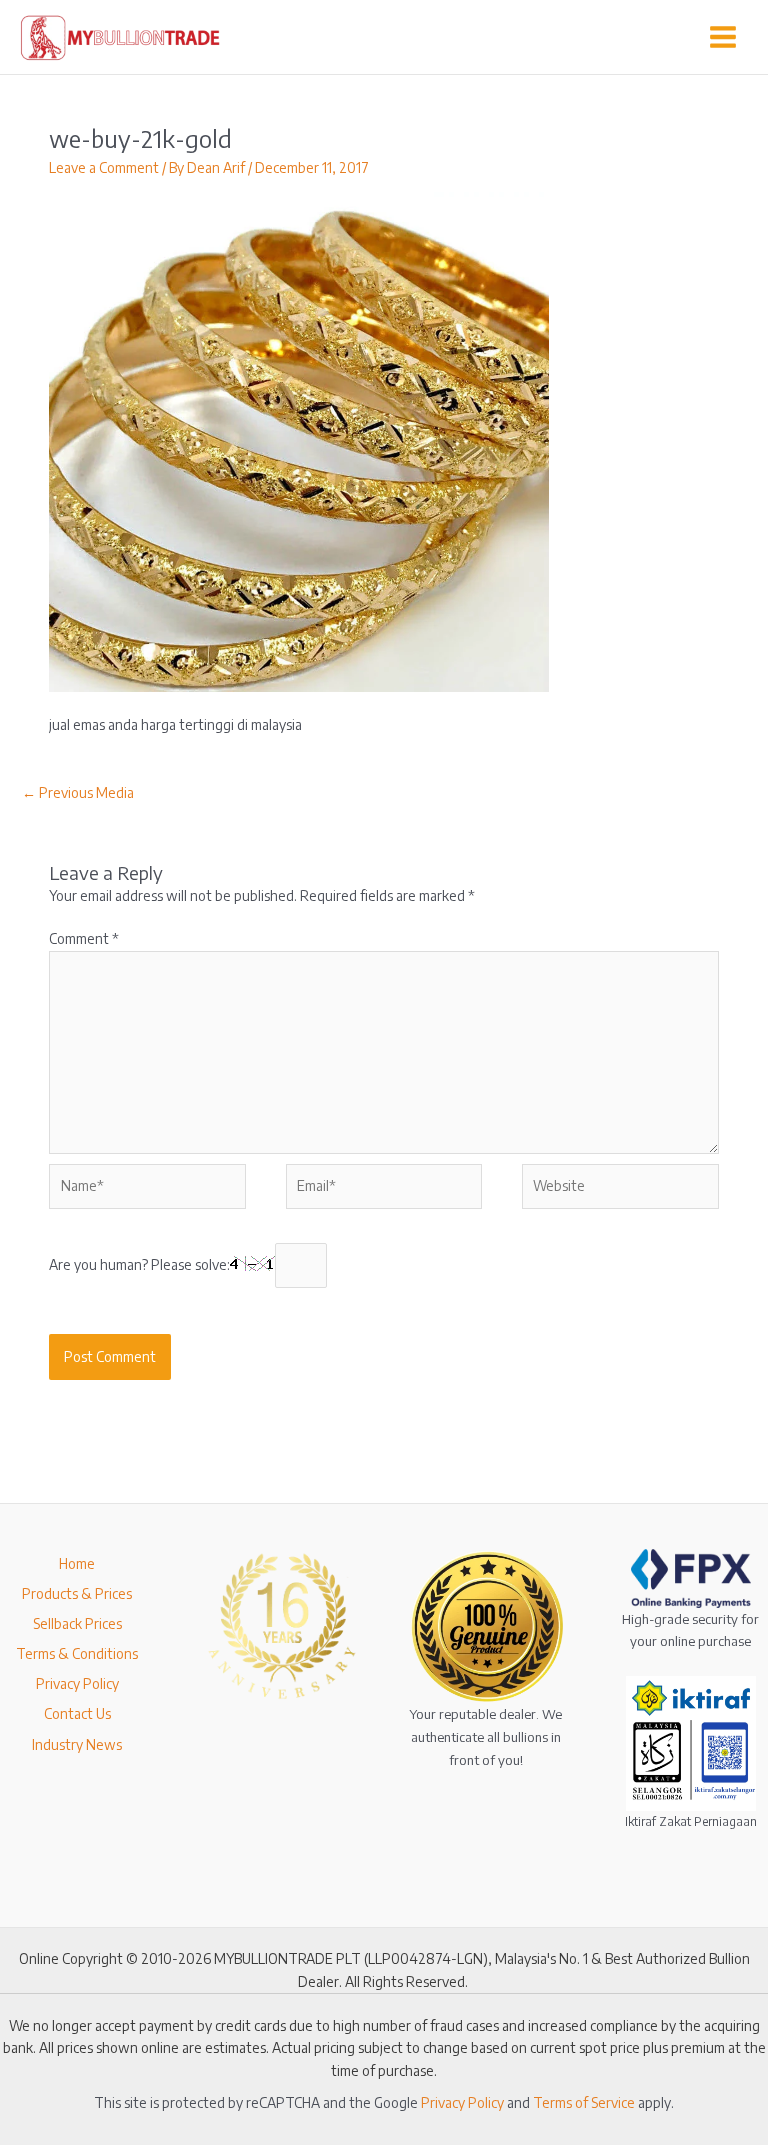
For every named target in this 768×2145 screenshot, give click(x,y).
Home (77, 1563)
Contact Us (77, 1713)
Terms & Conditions (77, 1653)
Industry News (77, 1744)
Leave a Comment (104, 167)
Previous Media (78, 792)
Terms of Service (584, 2102)
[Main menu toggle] (723, 37)
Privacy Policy (77, 1683)
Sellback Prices (77, 1623)
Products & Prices (77, 1593)
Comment (84, 938)
